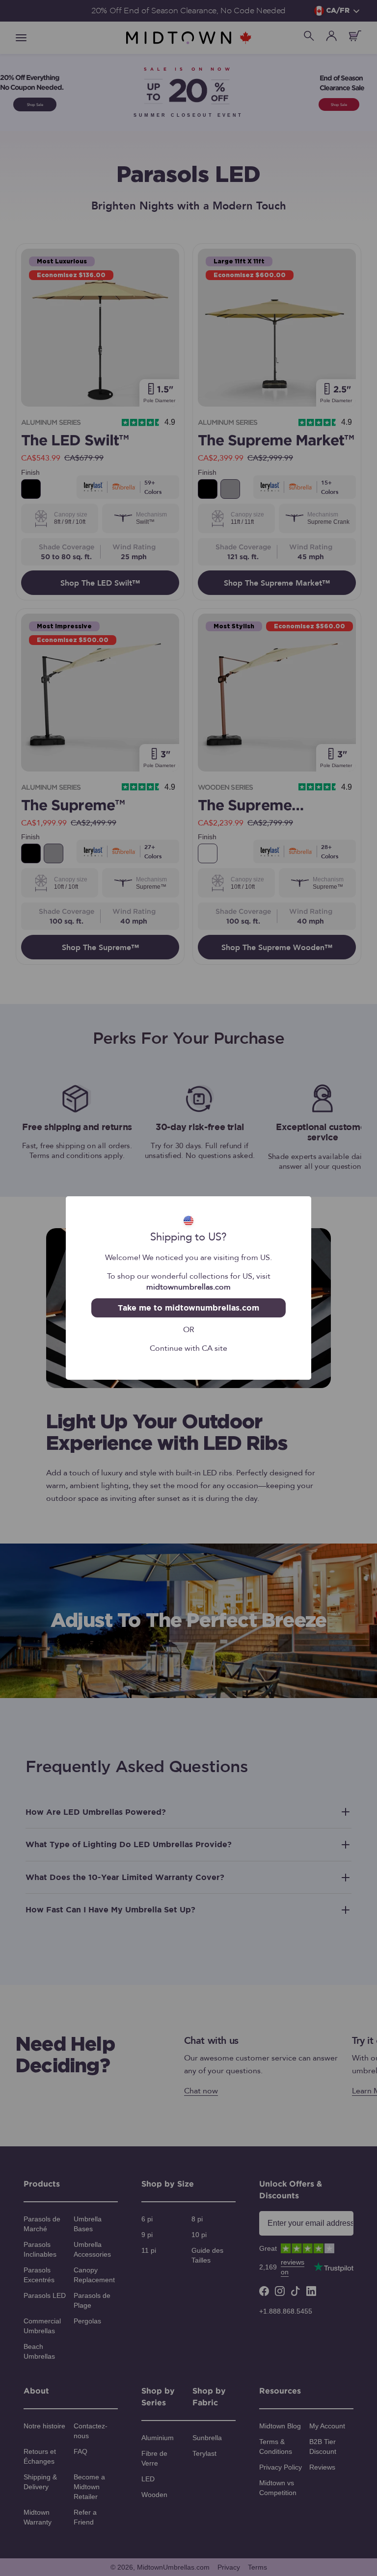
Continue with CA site (188, 1347)
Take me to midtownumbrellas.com (188, 1308)
